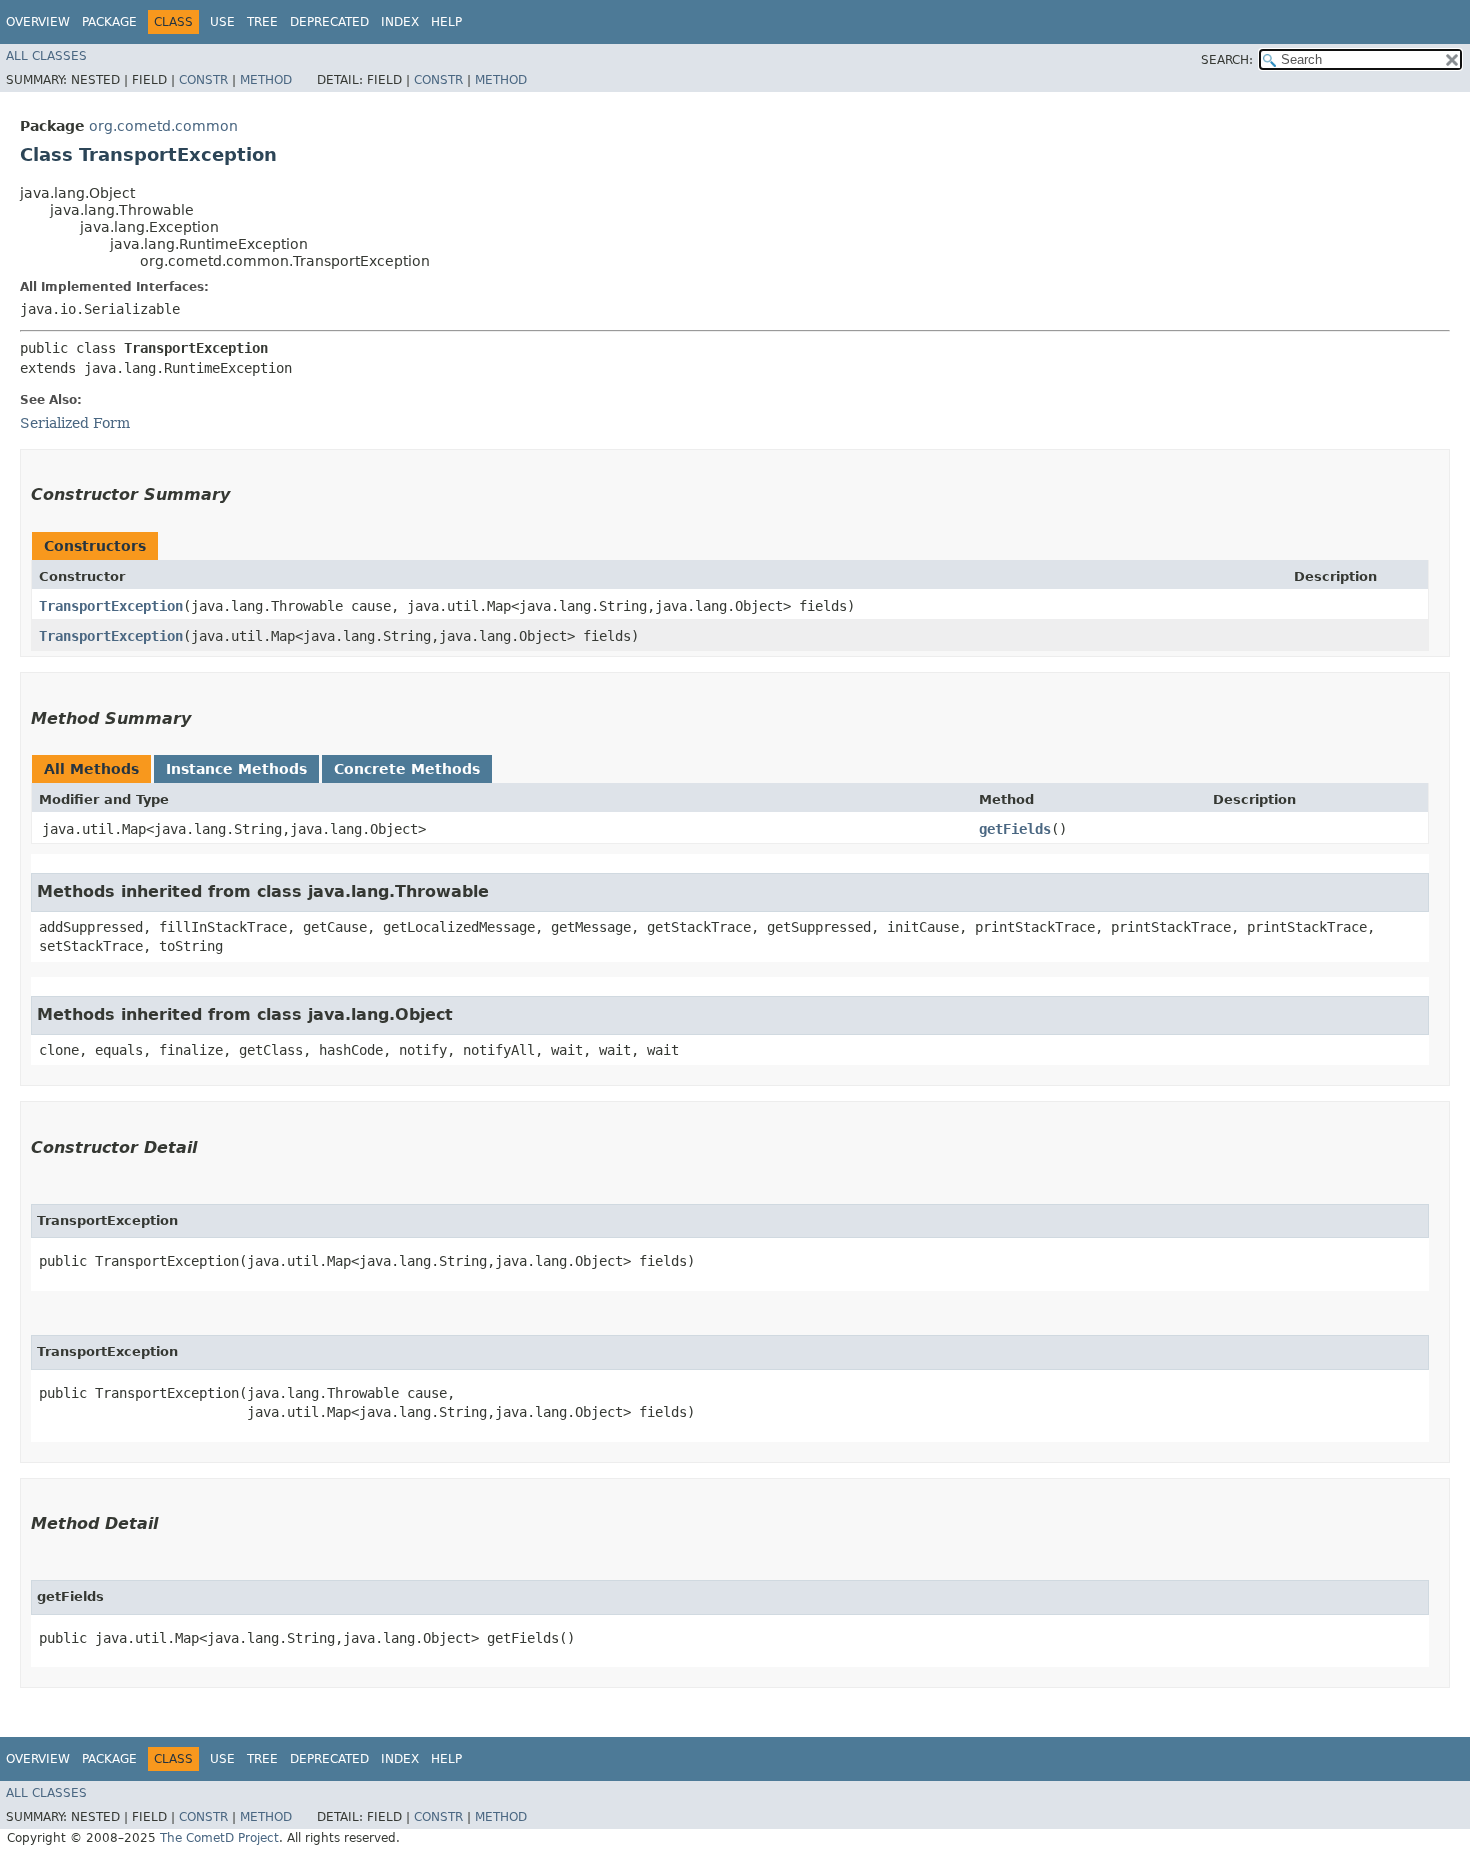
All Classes (46, 56)
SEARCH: (1227, 60)
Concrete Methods (407, 769)
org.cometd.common (163, 126)
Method (266, 80)
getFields (1015, 829)
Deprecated (329, 22)
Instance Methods (236, 769)
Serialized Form (75, 423)
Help (446, 22)
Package (109, 22)
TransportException (111, 606)
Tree (262, 22)
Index (400, 22)
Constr (203, 80)
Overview (38, 22)
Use (222, 22)
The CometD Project (219, 1838)
